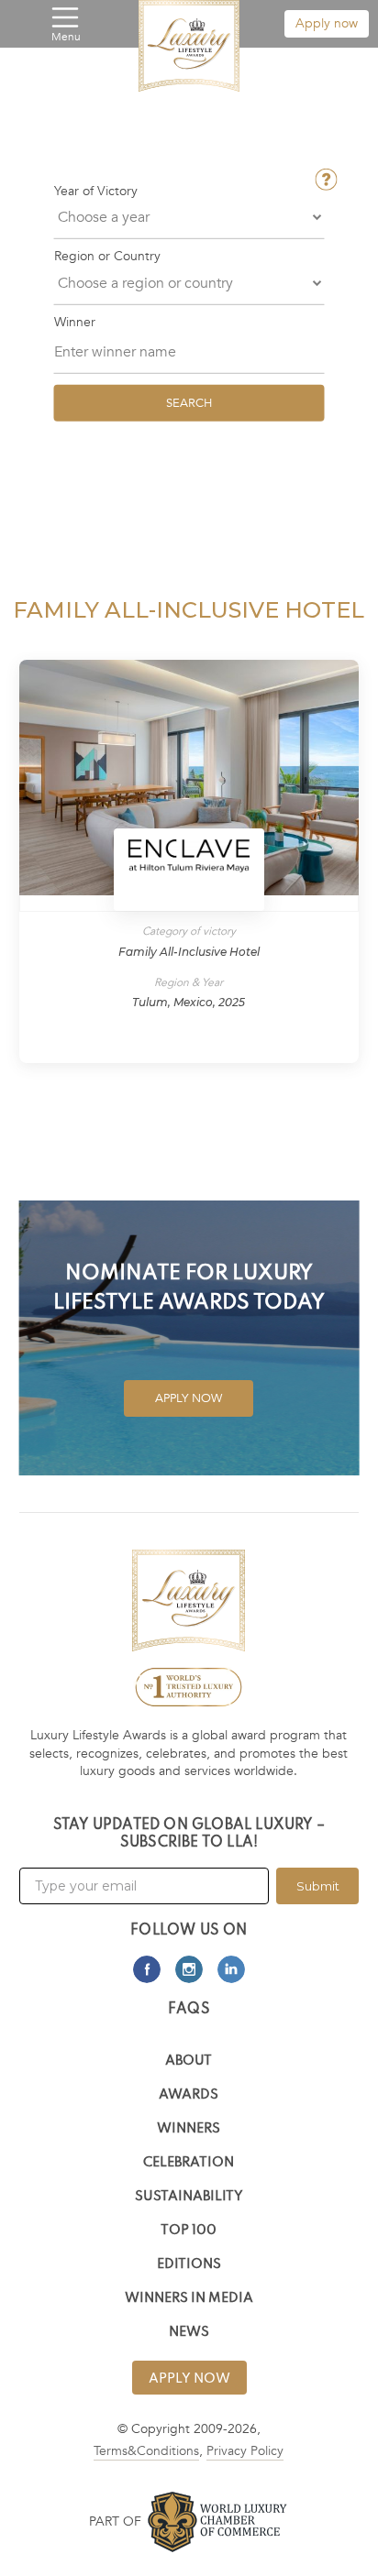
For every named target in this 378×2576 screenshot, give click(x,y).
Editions (189, 2265)
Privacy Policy (245, 2451)
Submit (318, 1886)
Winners (189, 2129)
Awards (189, 2095)
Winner (75, 322)
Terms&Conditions (146, 2451)
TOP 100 (189, 2231)
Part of (115, 2521)
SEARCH (189, 402)
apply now (189, 2379)
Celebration (189, 2163)
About (189, 2061)
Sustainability (189, 2197)
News (189, 2333)
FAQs (189, 2010)
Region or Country (107, 257)
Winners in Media (189, 2299)
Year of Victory (96, 192)
